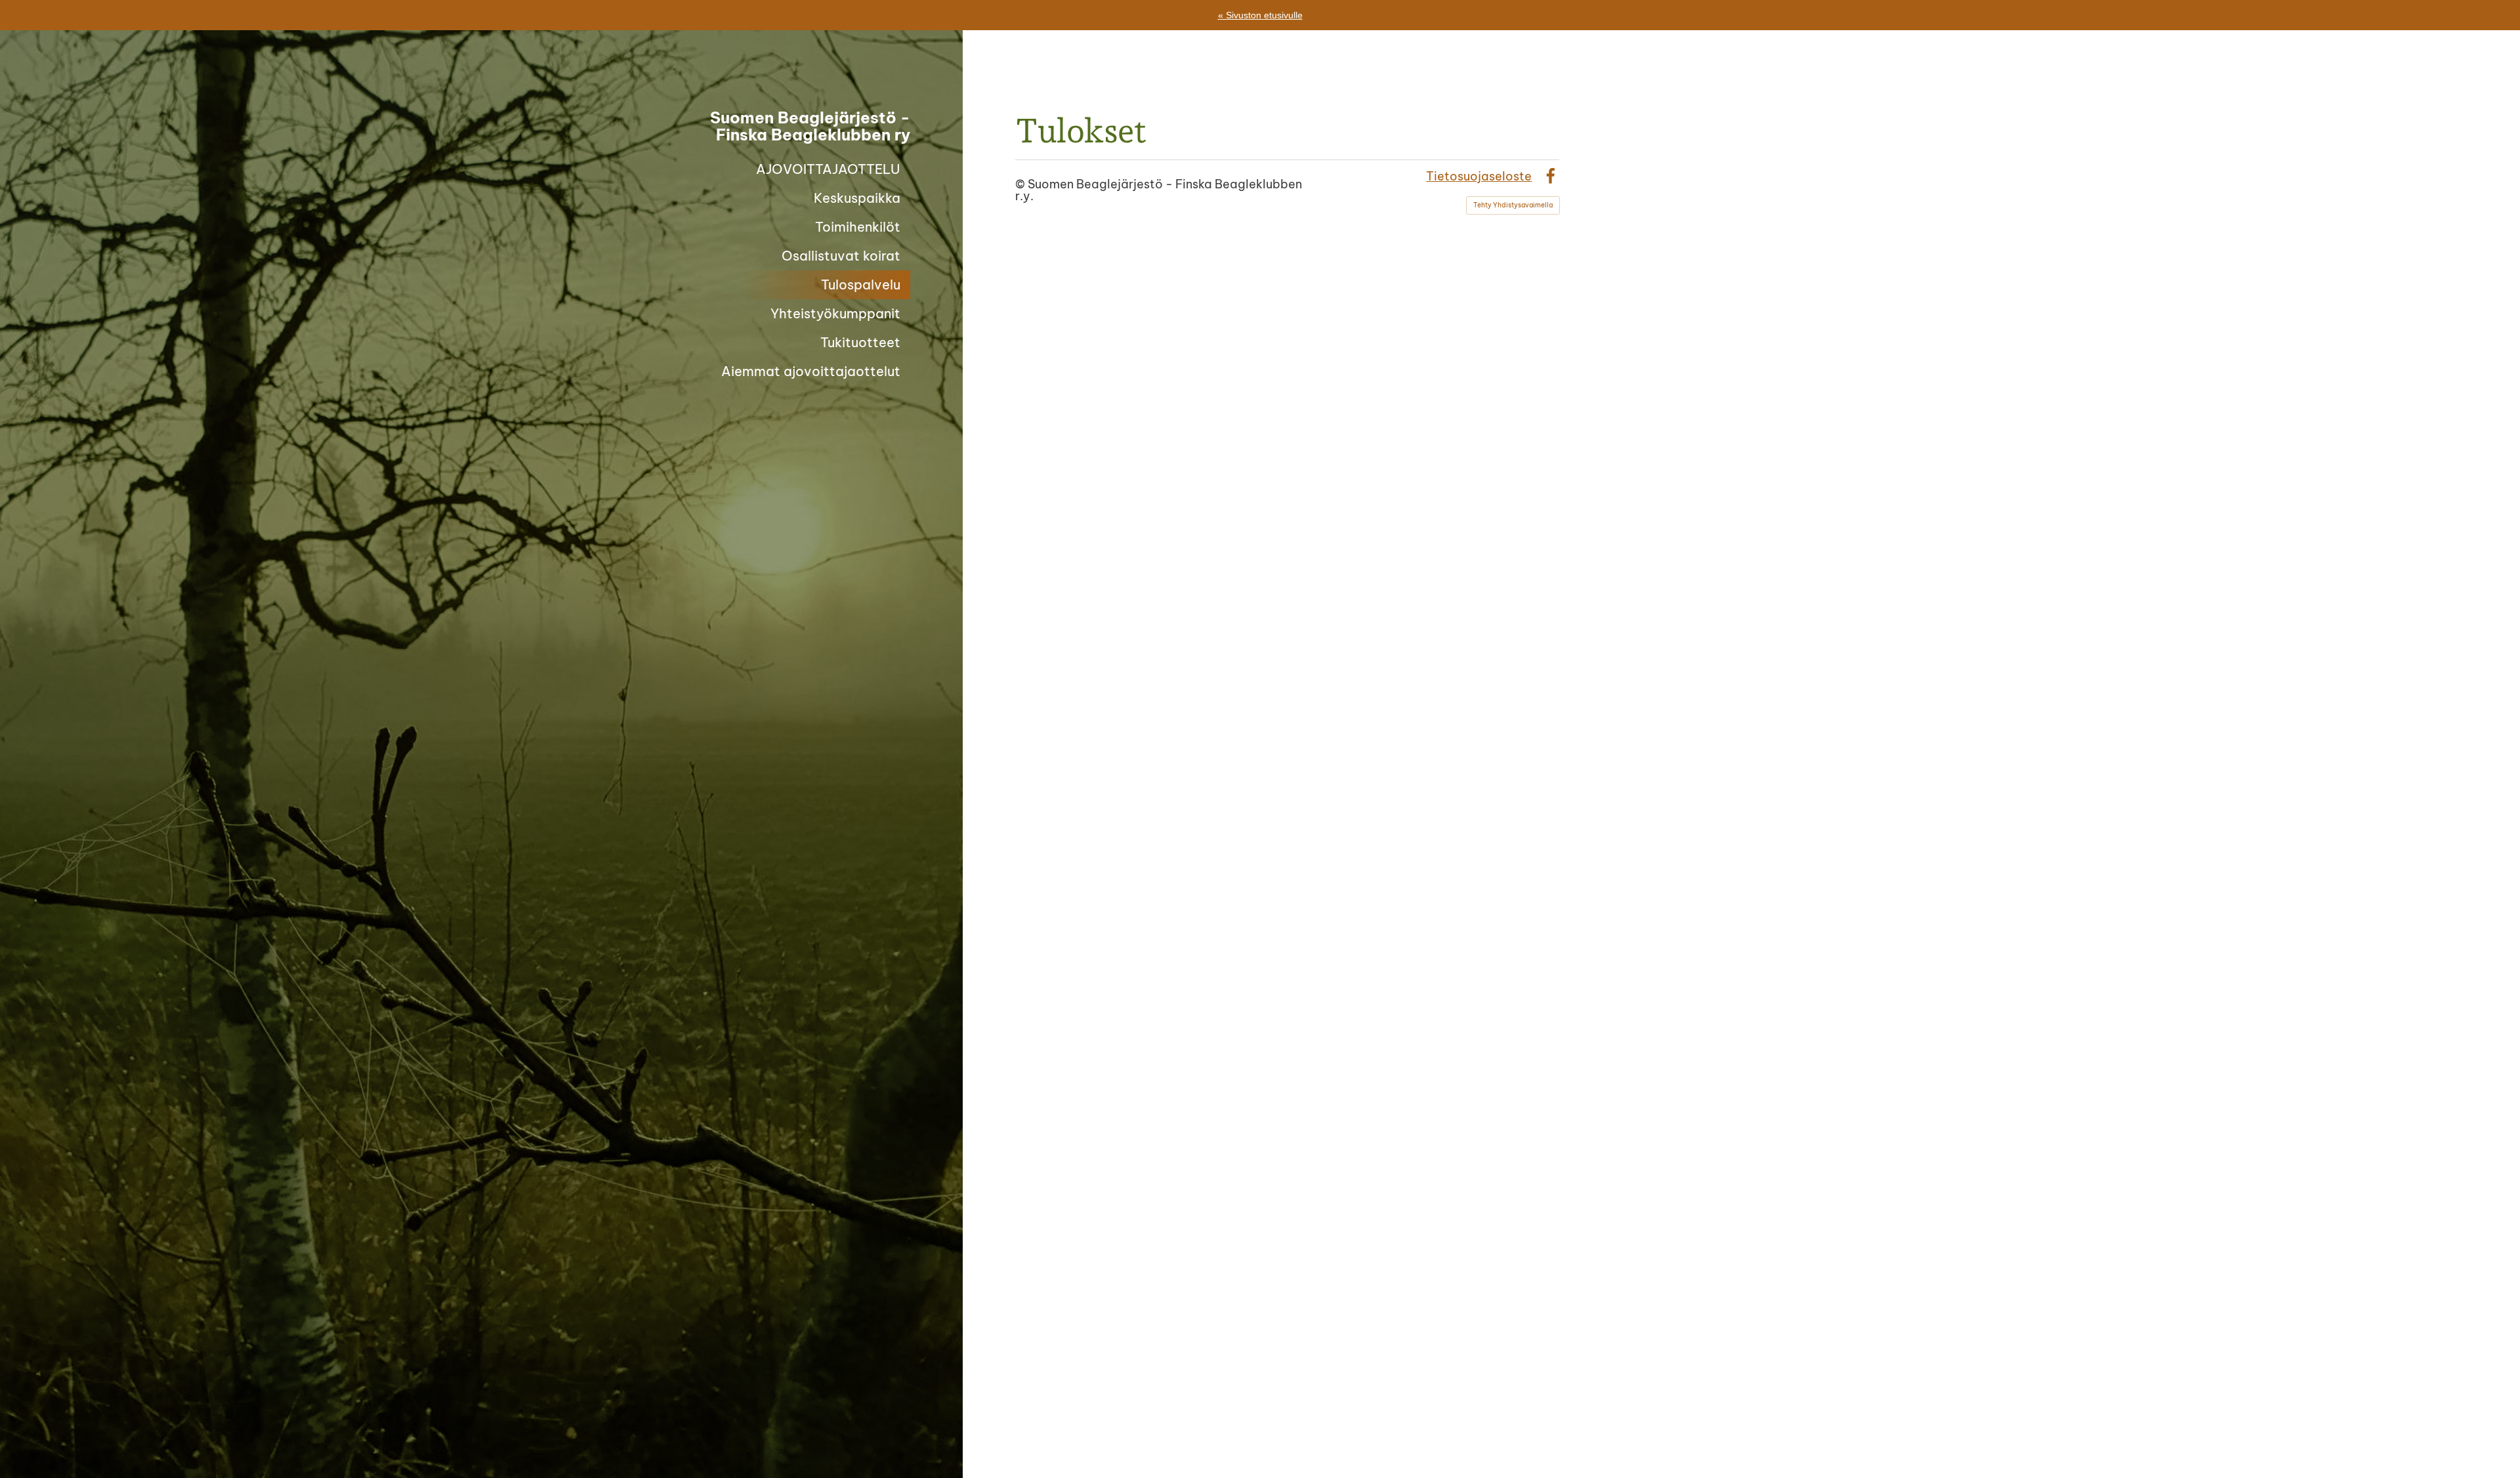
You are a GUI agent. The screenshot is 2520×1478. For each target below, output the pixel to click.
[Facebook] (1550, 176)
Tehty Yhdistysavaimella (1513, 205)
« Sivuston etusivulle (1260, 15)
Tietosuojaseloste (1479, 176)
